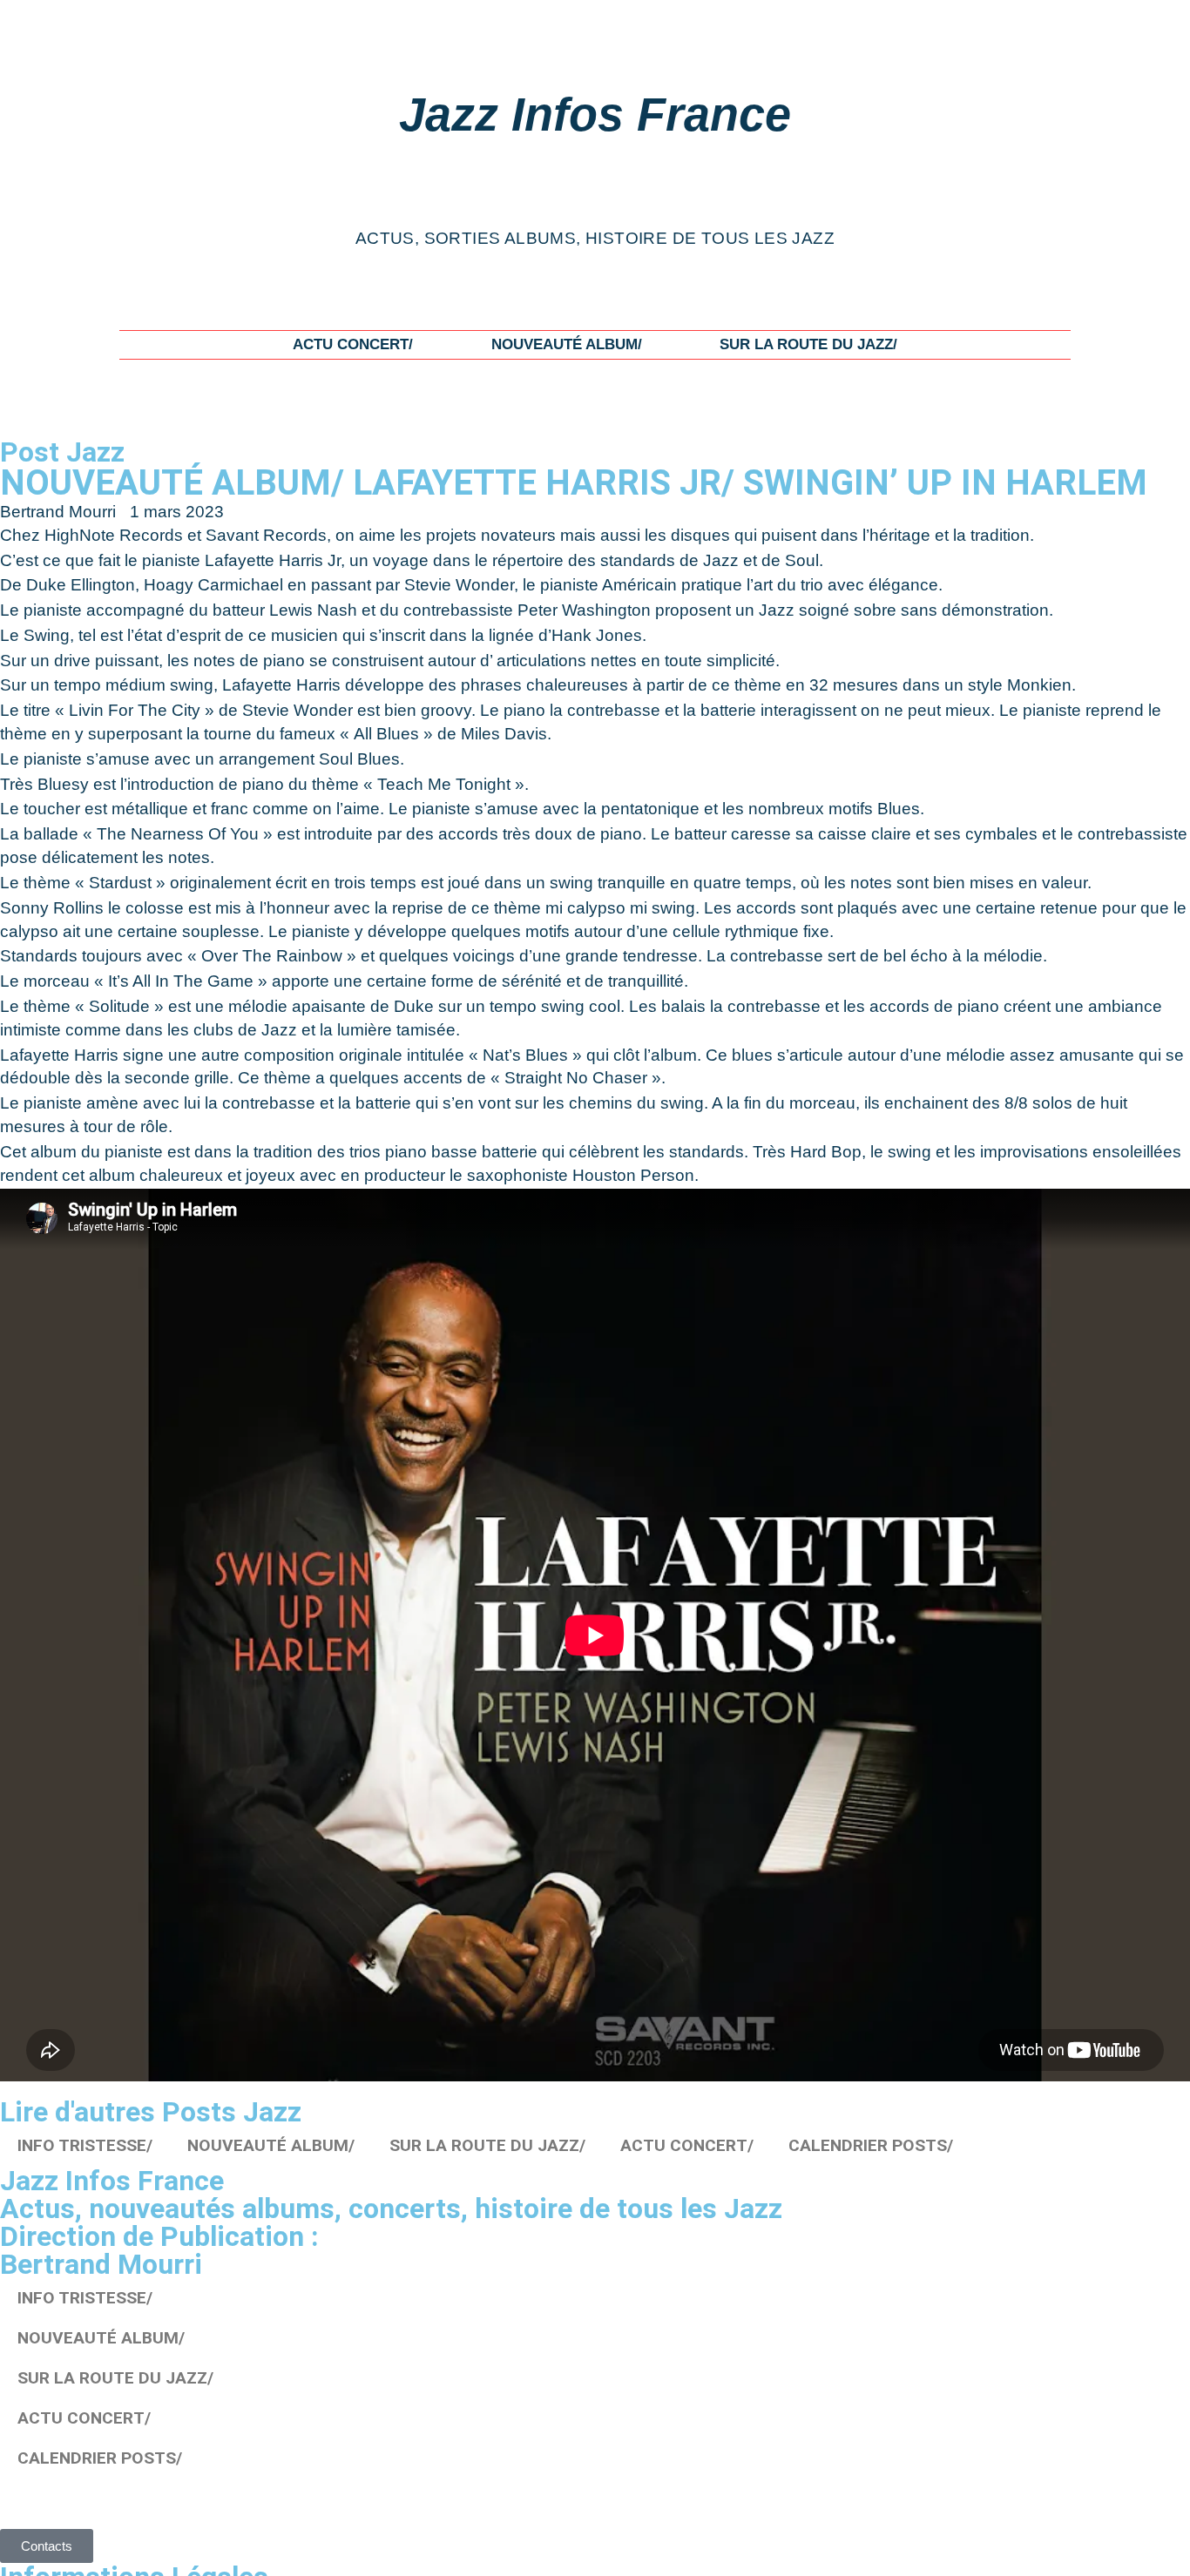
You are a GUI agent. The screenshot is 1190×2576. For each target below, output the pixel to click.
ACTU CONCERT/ (353, 344)
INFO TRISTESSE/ (85, 2145)
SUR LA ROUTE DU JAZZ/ (808, 344)
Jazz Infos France (595, 114)
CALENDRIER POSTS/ (871, 2145)
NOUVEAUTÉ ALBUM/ (567, 344)
